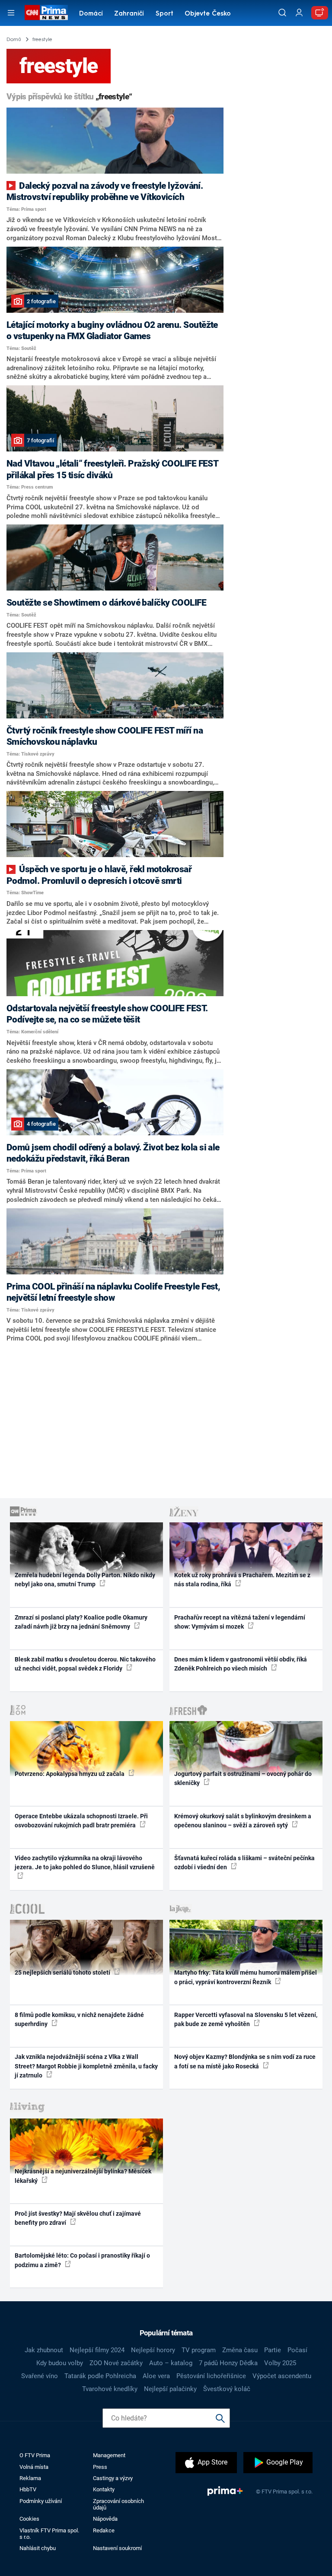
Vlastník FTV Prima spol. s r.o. (49, 2534)
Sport (164, 14)
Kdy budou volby (60, 2363)
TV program (199, 2350)
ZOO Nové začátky (116, 2363)
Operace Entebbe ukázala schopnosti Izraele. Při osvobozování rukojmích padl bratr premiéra (81, 1821)
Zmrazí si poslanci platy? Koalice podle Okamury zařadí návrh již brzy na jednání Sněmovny (81, 1622)
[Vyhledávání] (282, 13)
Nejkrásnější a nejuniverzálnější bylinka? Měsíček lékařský (83, 2176)
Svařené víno (40, 2376)
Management (109, 2455)
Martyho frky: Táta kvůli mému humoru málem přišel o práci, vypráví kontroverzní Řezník (246, 1977)
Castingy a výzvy (113, 2478)
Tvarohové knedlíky (110, 2389)
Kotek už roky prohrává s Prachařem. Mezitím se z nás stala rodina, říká (242, 1580)
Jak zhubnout (44, 2350)
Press (100, 2467)
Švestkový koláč (227, 2389)
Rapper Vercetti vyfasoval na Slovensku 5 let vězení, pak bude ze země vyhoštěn (246, 2019)
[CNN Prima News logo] (46, 13)
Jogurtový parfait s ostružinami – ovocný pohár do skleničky (243, 1778)
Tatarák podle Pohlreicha (100, 2376)
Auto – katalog (171, 2363)
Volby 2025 (280, 2363)
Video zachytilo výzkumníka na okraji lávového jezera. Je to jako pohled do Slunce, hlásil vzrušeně (85, 1863)
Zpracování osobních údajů (118, 2504)
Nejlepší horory (153, 2350)
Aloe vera (156, 2376)
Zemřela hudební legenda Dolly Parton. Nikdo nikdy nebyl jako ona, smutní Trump (85, 1580)
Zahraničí (129, 14)
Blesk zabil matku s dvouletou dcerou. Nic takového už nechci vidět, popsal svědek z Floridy (85, 1664)
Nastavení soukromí (117, 2548)
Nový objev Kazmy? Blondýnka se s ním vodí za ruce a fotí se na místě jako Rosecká (245, 2061)
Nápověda (105, 2519)
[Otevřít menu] (11, 13)
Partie (273, 2350)
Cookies (29, 2519)
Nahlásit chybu (38, 2548)
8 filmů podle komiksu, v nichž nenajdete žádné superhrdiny (79, 2019)
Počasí (297, 2350)
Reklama (30, 2478)
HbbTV (28, 2489)
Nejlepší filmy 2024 (97, 2350)
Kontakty (104, 2489)
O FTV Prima (35, 2455)
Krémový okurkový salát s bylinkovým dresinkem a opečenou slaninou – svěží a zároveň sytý (243, 1821)
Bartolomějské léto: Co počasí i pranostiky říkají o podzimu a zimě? (82, 2260)
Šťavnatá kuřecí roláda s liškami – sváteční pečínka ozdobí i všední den (244, 1863)
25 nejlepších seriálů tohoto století (63, 1972)
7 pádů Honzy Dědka (228, 2363)
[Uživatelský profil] (299, 13)
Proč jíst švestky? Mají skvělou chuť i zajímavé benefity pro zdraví (78, 2218)
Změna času (240, 2350)
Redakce (104, 2530)
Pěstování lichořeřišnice (211, 2376)
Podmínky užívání (41, 2501)
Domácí (91, 14)
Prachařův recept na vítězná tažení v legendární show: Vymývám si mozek (240, 1622)
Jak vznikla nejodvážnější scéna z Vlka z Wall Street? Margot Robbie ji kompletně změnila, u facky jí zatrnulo (86, 2066)
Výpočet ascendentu (282, 2376)
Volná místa (34, 2467)
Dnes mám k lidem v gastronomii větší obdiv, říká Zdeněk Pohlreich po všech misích (241, 1664)
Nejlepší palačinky (170, 2389)
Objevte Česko (208, 14)
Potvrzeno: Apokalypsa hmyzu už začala (70, 1774)
